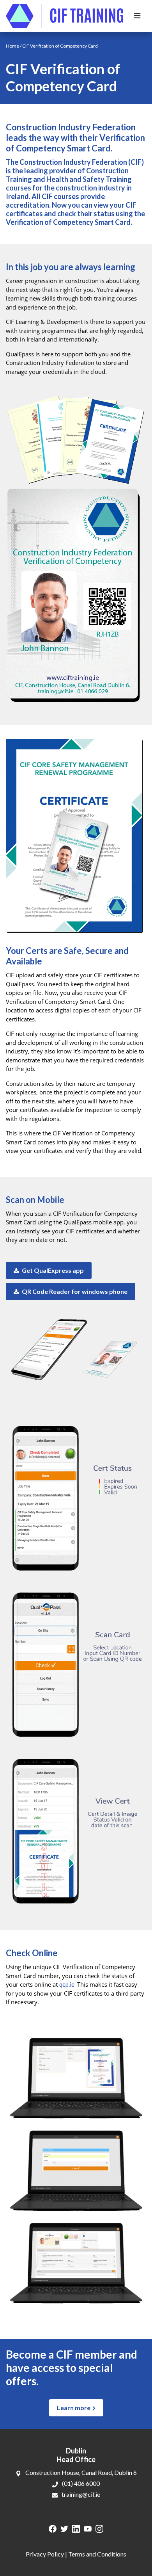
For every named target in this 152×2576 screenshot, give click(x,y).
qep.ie (67, 1984)
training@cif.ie (81, 2494)
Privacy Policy (45, 2554)
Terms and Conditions (97, 2554)
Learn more (74, 2408)
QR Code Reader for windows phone (74, 1291)
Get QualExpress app (52, 1270)
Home (12, 46)
